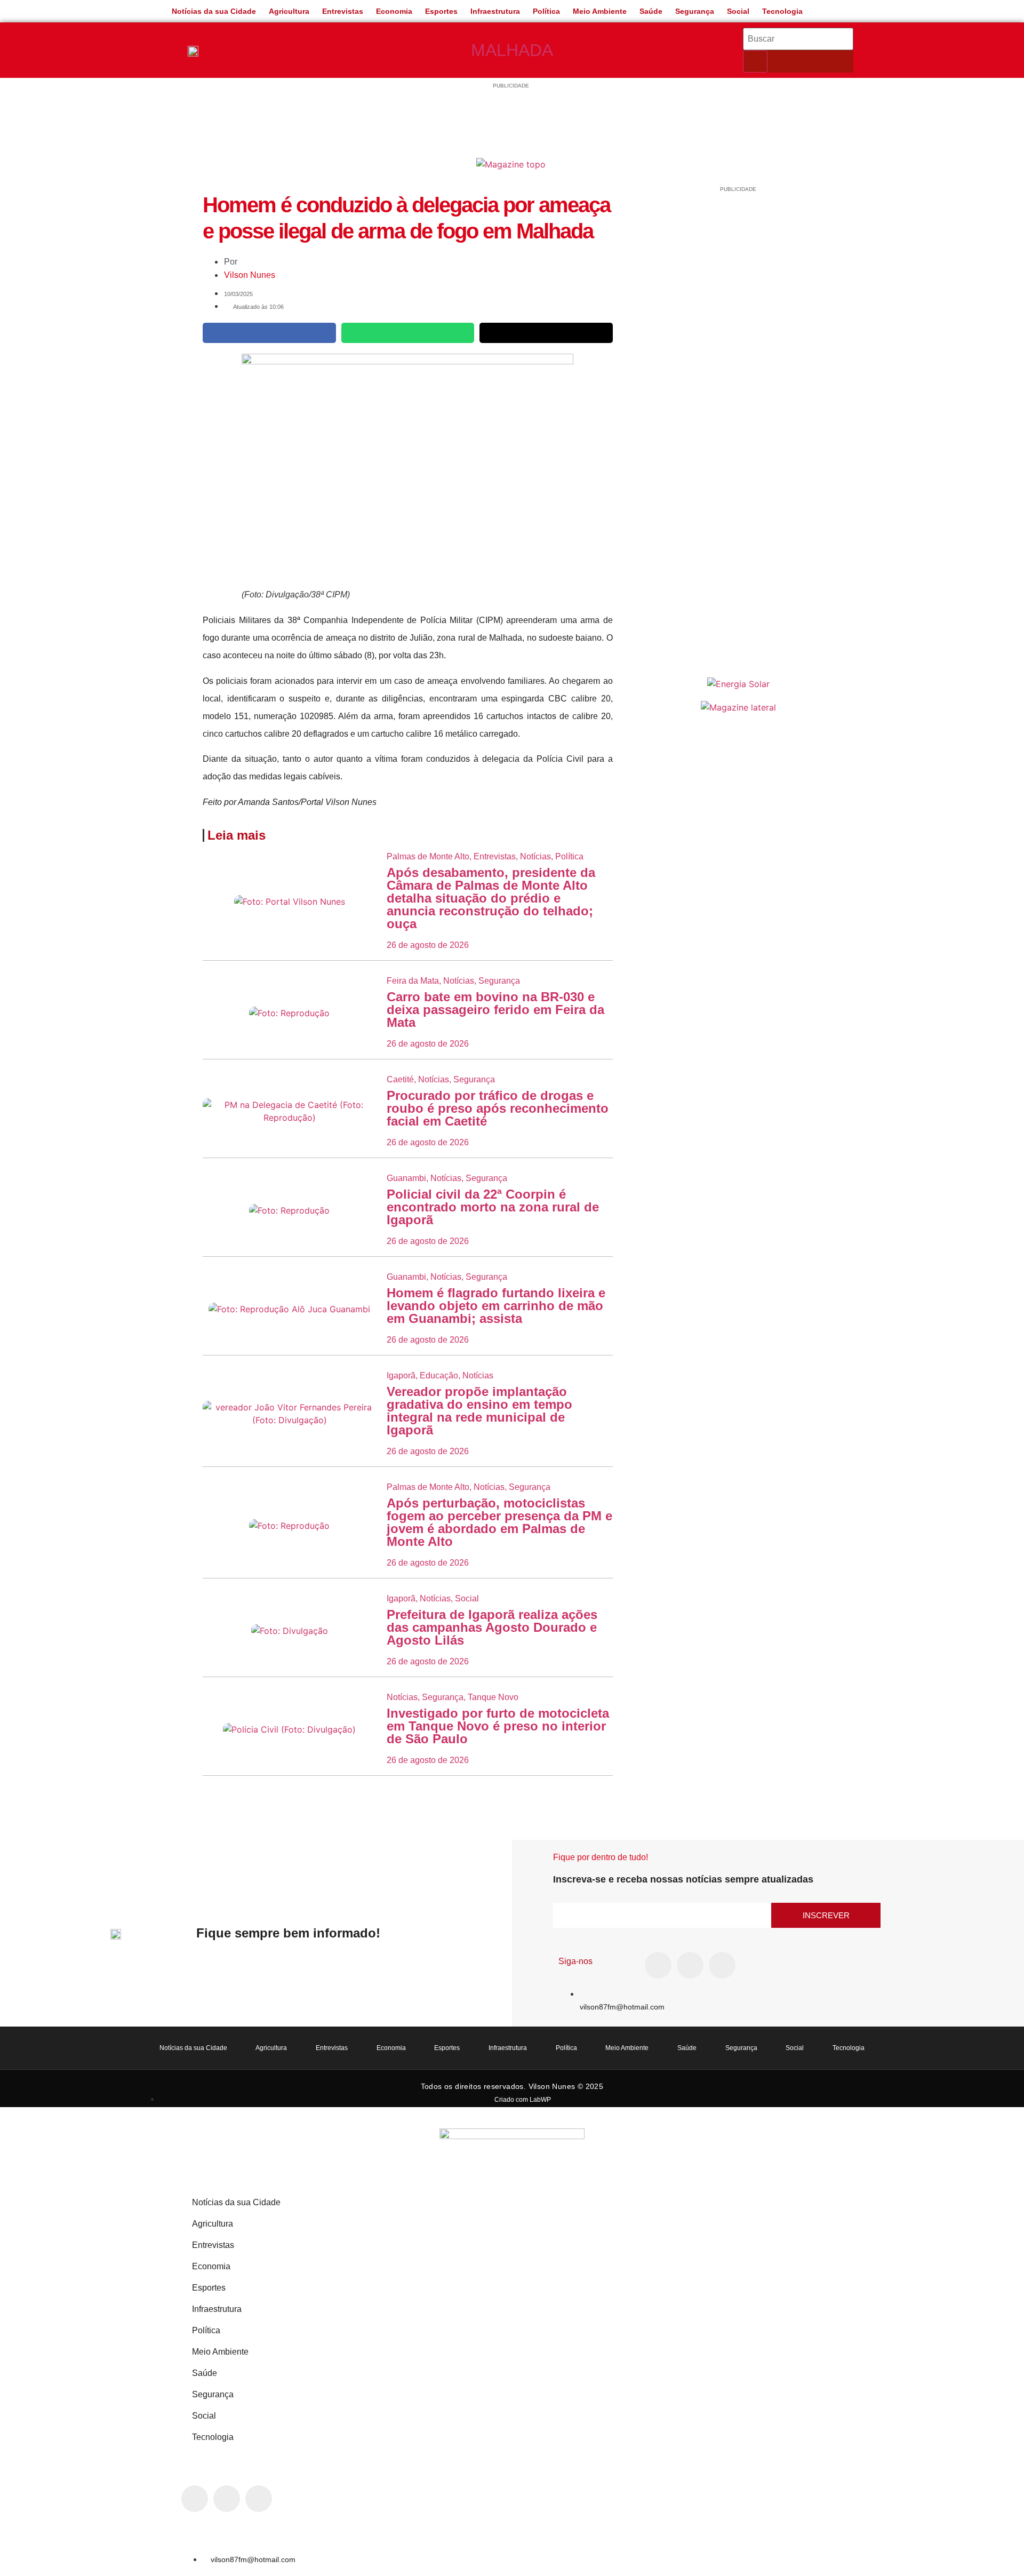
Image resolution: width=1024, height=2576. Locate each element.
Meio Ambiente (600, 11)
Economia (394, 11)
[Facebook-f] (658, 1965)
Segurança (695, 11)
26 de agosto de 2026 (428, 945)
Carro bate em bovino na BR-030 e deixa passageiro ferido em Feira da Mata (495, 1010)
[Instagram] (690, 1965)
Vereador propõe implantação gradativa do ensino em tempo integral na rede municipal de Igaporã (479, 1411)
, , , (485, 856)
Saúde (651, 11)
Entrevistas (343, 11)
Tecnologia (782, 11)
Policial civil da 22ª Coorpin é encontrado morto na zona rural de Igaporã (493, 1207)
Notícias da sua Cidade (214, 11)
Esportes (441, 11)
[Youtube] (722, 1965)
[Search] (755, 61)
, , (453, 981)
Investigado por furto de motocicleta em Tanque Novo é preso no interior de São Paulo (498, 1726)
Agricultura (289, 11)
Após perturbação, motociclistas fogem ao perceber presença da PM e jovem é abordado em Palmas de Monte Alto (499, 1522)
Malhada (512, 50)
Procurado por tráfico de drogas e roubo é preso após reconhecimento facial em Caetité (498, 1108)
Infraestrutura (495, 11)
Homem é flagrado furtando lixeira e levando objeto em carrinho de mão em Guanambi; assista (496, 1306)
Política (546, 11)
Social (738, 11)
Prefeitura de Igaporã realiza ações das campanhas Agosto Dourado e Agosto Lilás (492, 1627)
